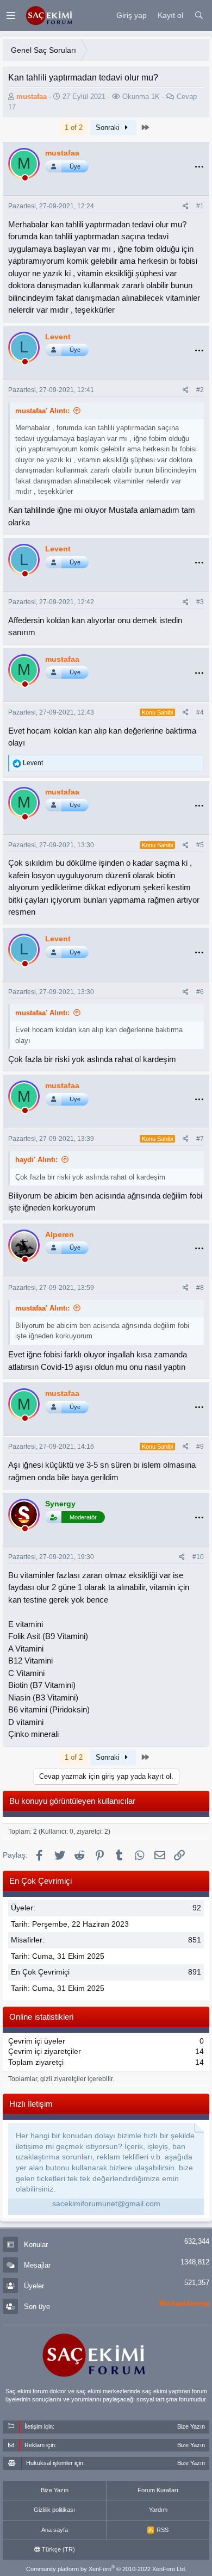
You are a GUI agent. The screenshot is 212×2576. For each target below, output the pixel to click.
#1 (200, 206)
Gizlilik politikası (54, 2510)
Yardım (158, 2510)
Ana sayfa (55, 2530)
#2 (200, 390)
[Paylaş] (186, 206)
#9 (200, 1447)
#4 (200, 712)
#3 (200, 602)
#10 (198, 1557)
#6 (200, 992)
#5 (200, 845)
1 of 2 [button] (74, 128)
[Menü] (11, 15)
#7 (200, 1139)
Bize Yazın (55, 2490)
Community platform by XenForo (106, 2569)
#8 (200, 1288)
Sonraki (109, 128)
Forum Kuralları (158, 2490)
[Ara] (199, 16)
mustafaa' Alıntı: (42, 411)
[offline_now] (25, 179)
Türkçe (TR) (58, 2549)
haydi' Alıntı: (36, 1160)
